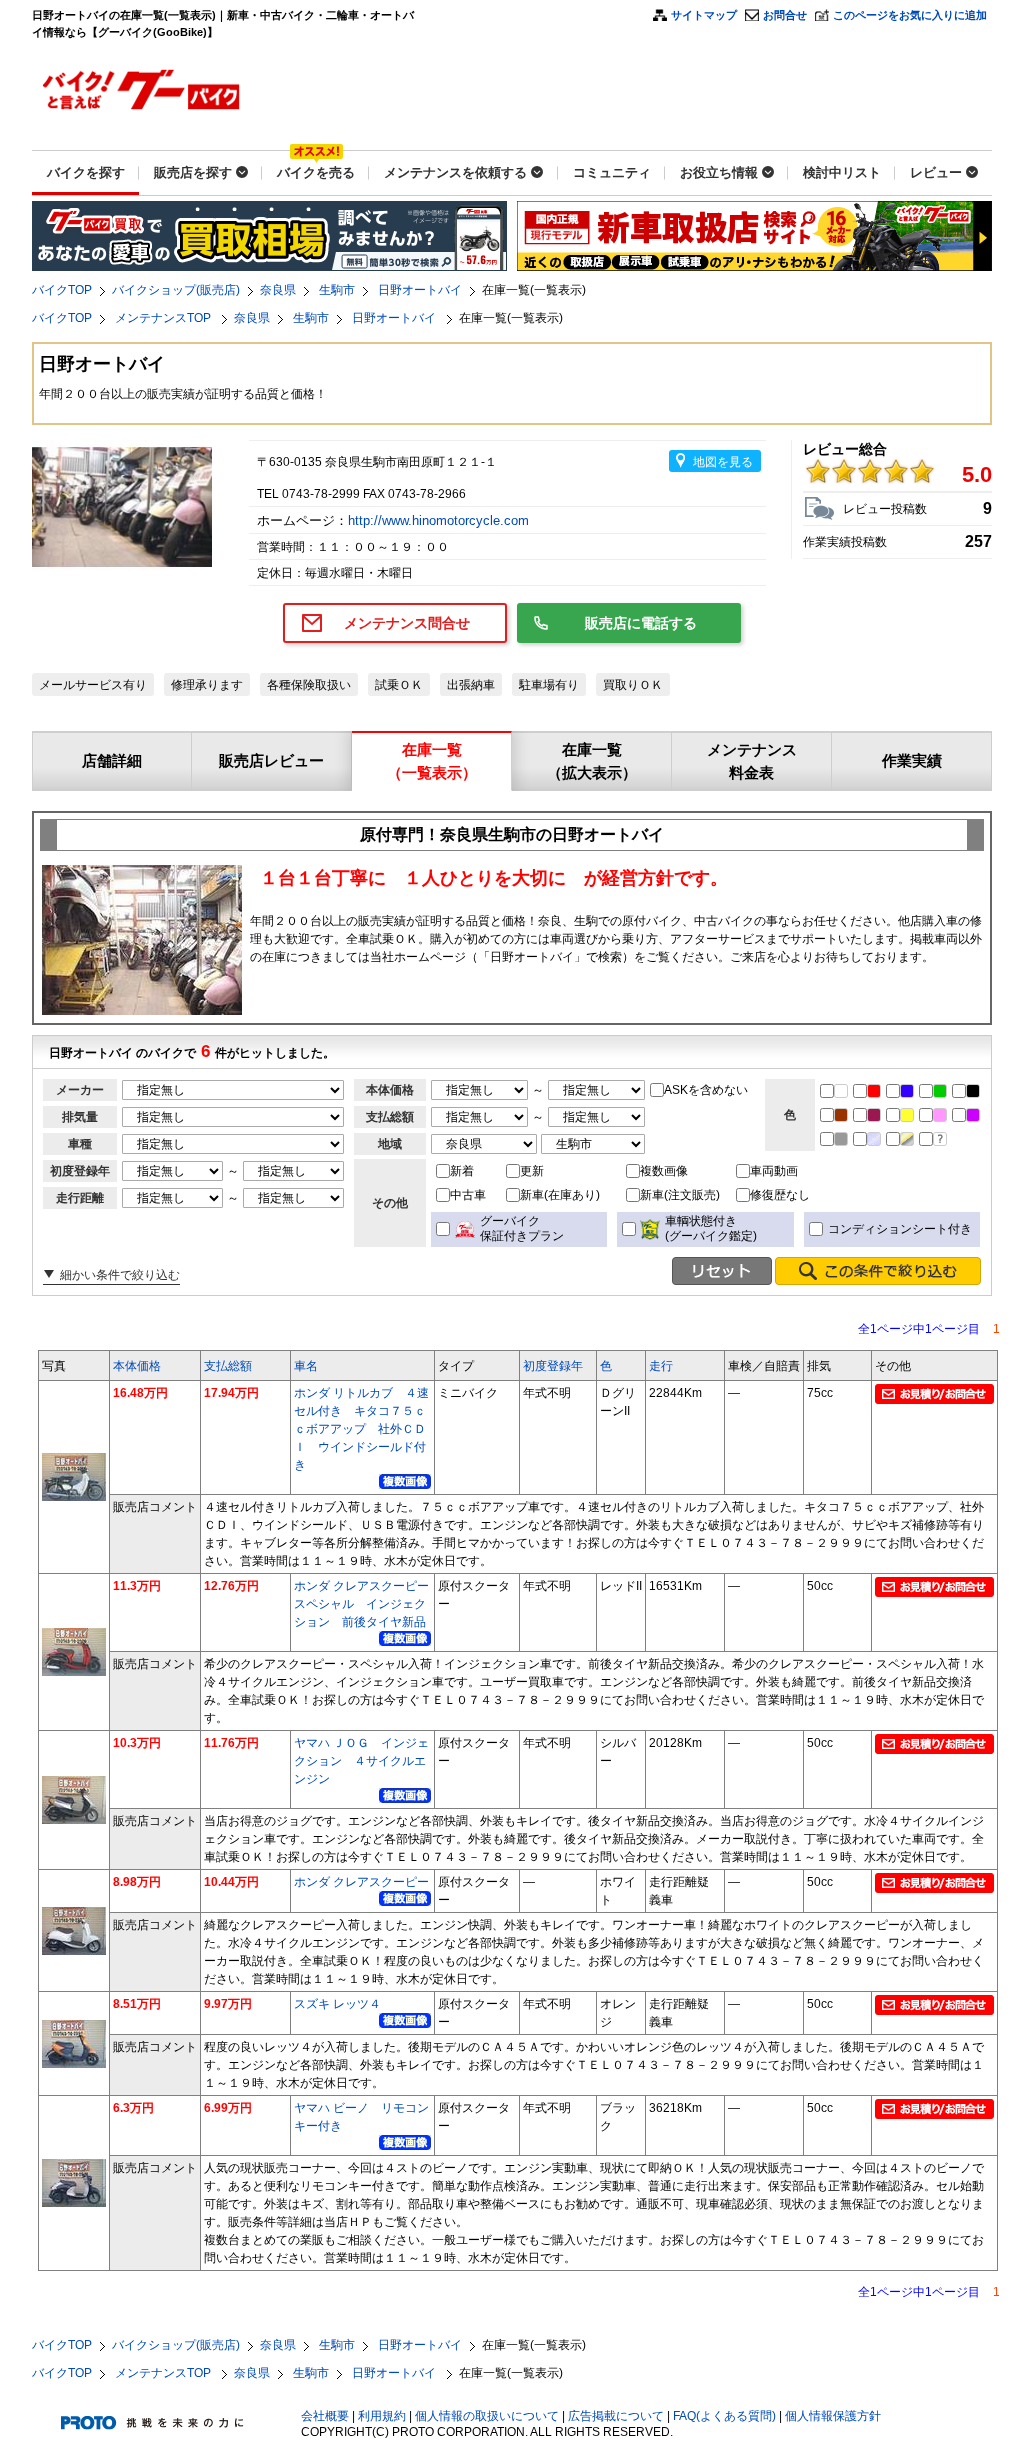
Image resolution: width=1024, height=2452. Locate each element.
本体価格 (137, 1366)
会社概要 (325, 2416)
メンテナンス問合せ (407, 623)
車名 (306, 1366)
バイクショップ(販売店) (176, 290)
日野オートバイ (420, 290)
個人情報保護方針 (833, 2416)
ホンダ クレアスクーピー (361, 1882)
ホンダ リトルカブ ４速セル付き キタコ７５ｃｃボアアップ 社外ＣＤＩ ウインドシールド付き (361, 1429)
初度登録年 (553, 1366)
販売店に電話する (641, 623)
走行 (661, 1366)
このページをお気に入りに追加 (910, 15)
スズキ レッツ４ (337, 2004)
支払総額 (228, 1366)
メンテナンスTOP (164, 318)
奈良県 (278, 290)
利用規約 (382, 2416)
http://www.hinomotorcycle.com (440, 520)
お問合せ (785, 15)
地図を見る (723, 462)
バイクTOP (62, 290)
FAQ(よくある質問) (724, 2416)
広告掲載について (616, 2416)
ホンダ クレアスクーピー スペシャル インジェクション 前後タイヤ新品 (367, 1604)
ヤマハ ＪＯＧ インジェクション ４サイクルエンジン (361, 1761)
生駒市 (337, 290)
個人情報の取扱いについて (487, 2416)
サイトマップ (704, 15)
